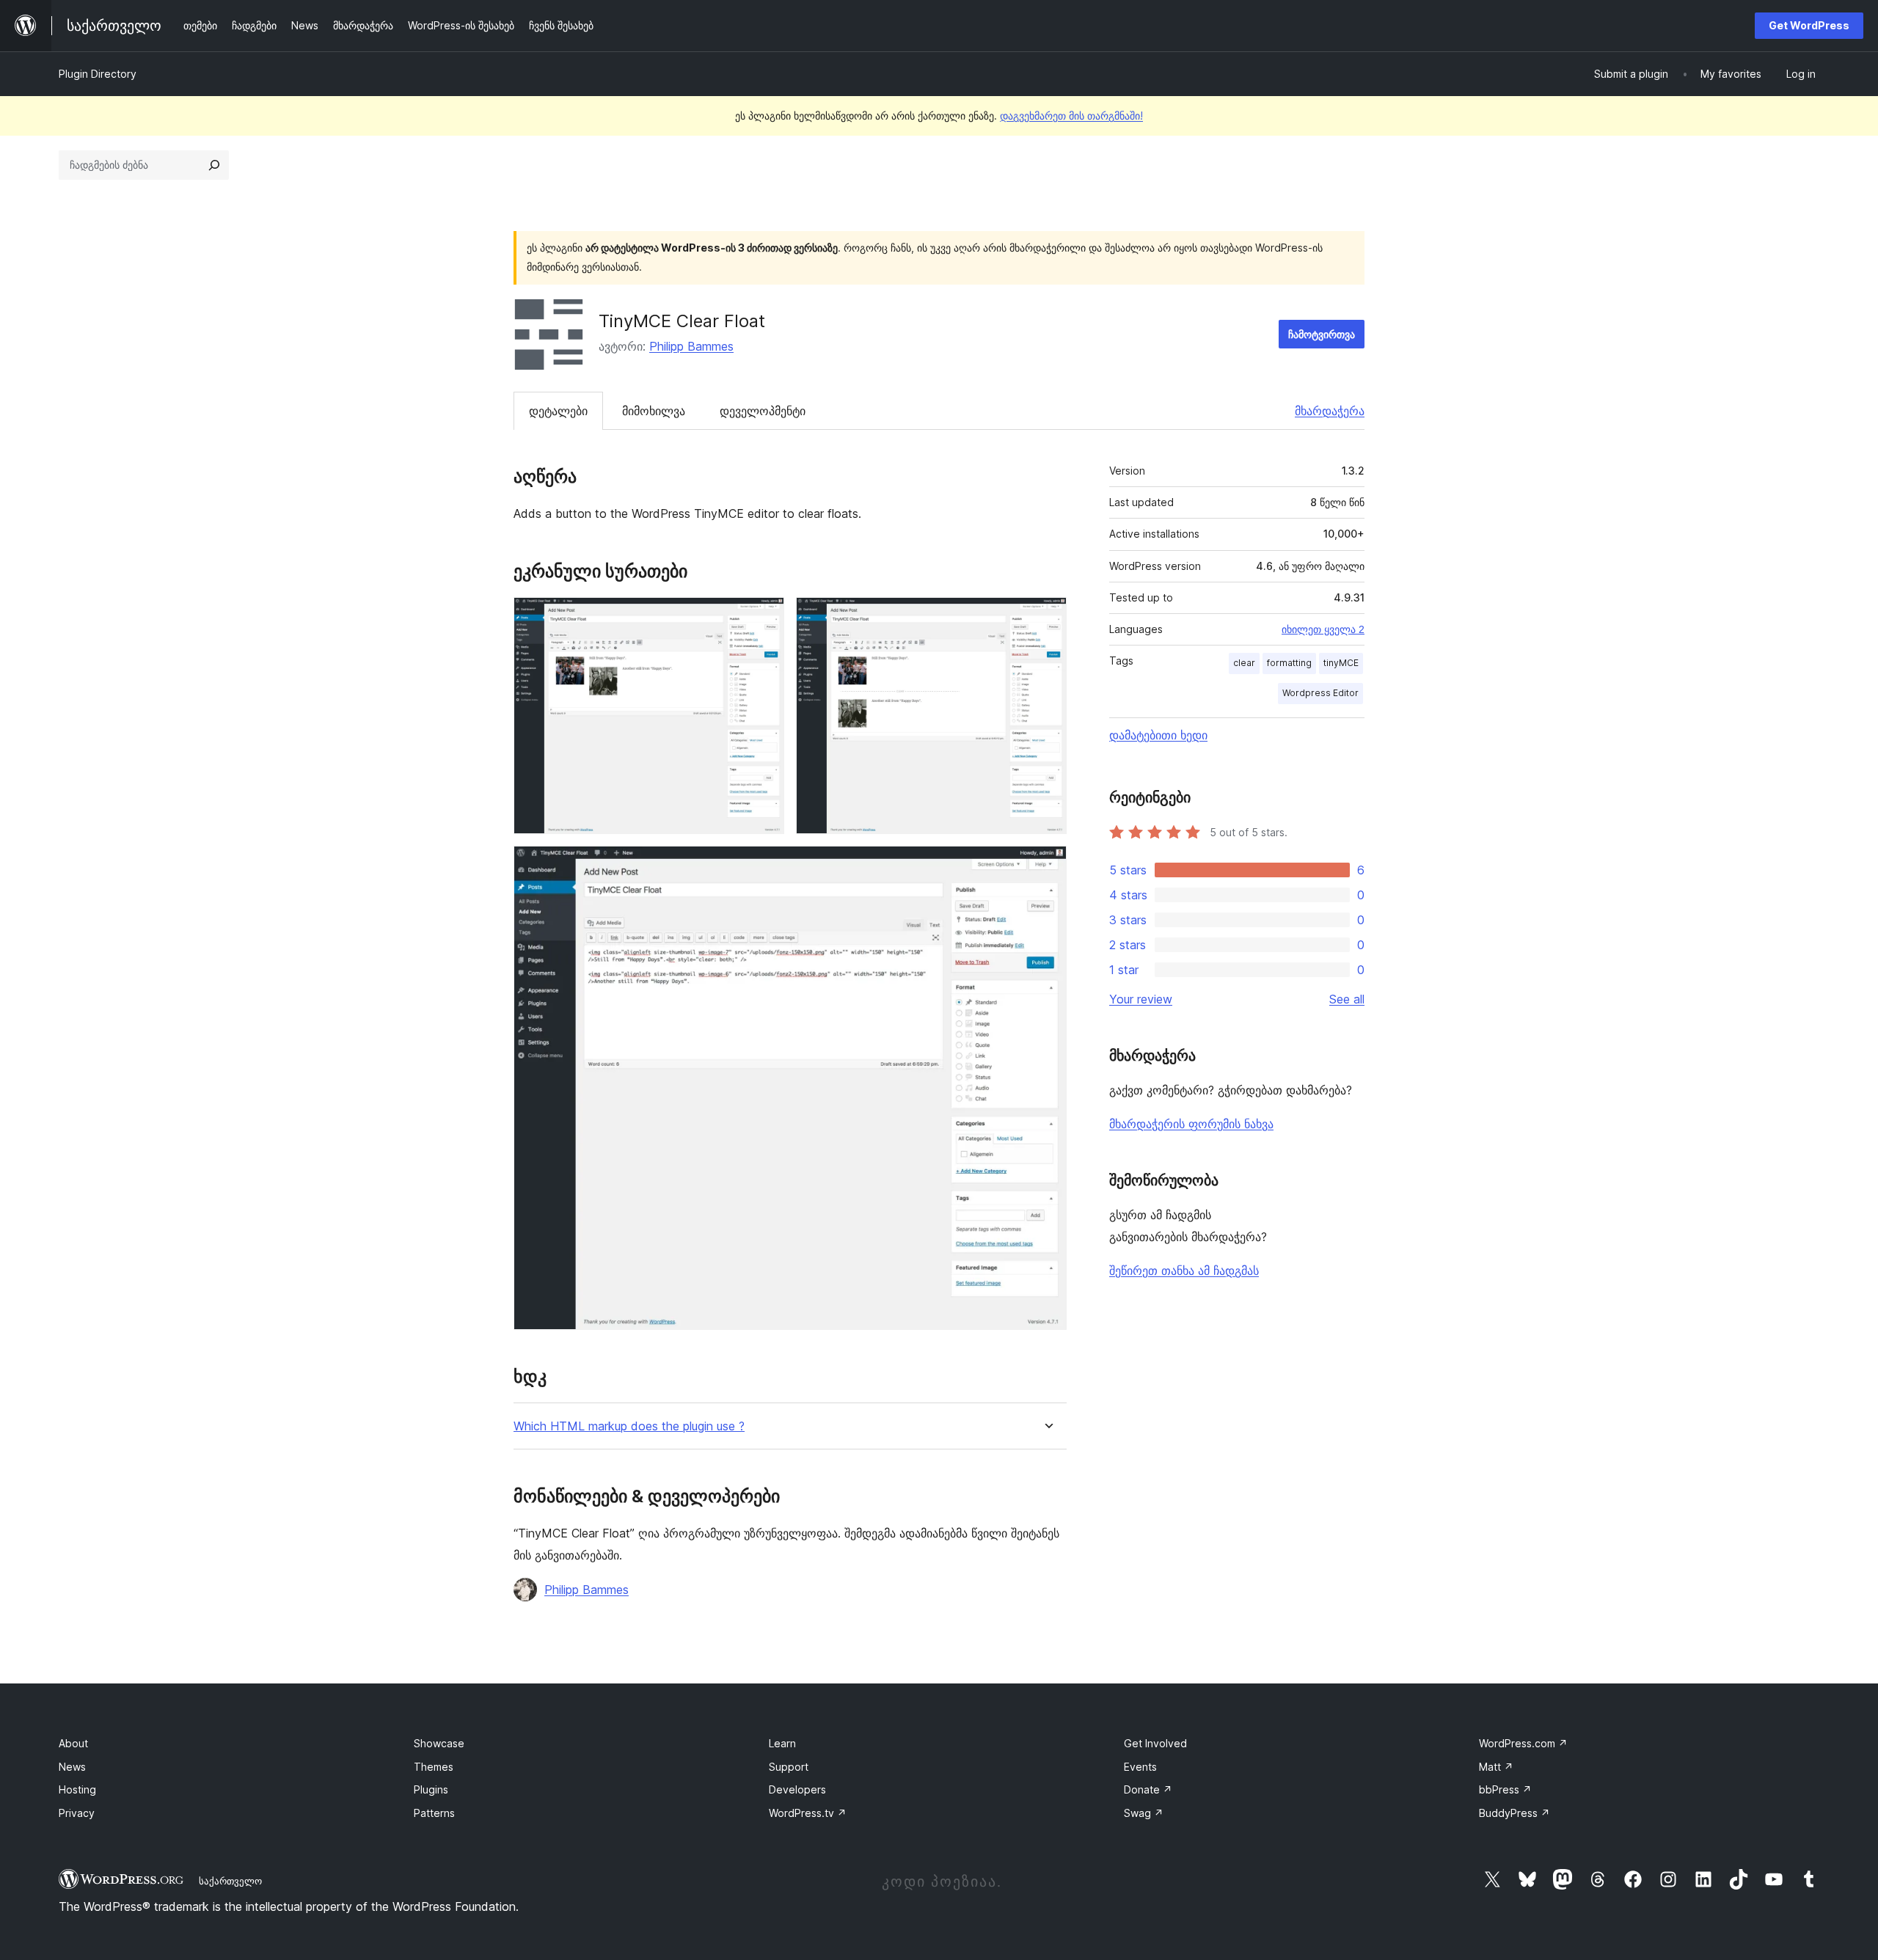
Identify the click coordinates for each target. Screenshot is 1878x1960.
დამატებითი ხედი (1158, 735)
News (72, 1767)
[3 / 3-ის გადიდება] (1047, 866)
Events (1140, 1767)
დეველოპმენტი (763, 411)
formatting (1289, 663)
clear (1244, 663)
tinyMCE (1341, 663)
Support (789, 1767)
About (73, 1743)
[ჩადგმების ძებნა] (214, 165)
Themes (434, 1767)
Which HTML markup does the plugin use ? (629, 1426)
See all (1347, 999)
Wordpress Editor (1320, 693)
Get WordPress (1809, 25)
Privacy (77, 1813)
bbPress (1505, 1789)
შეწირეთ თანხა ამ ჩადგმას (1184, 1270)
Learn (782, 1743)
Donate (1148, 1789)
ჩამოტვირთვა (1322, 334)
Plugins (431, 1789)
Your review (1141, 999)
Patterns (434, 1813)
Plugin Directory (98, 74)
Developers (797, 1789)
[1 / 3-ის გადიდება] (764, 617)
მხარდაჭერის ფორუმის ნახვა (1191, 1124)
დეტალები (558, 411)
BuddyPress (1515, 1813)
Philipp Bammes (691, 346)
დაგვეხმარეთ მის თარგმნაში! (1071, 116)
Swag (1144, 1813)
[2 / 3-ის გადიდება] (1047, 617)
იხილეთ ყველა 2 (1323, 629)
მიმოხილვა (654, 411)
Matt (1496, 1767)
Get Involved (1155, 1743)
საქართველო (230, 1881)
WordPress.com (1523, 1743)
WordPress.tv (808, 1813)
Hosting (77, 1789)
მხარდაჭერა (1330, 411)
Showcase (439, 1743)
